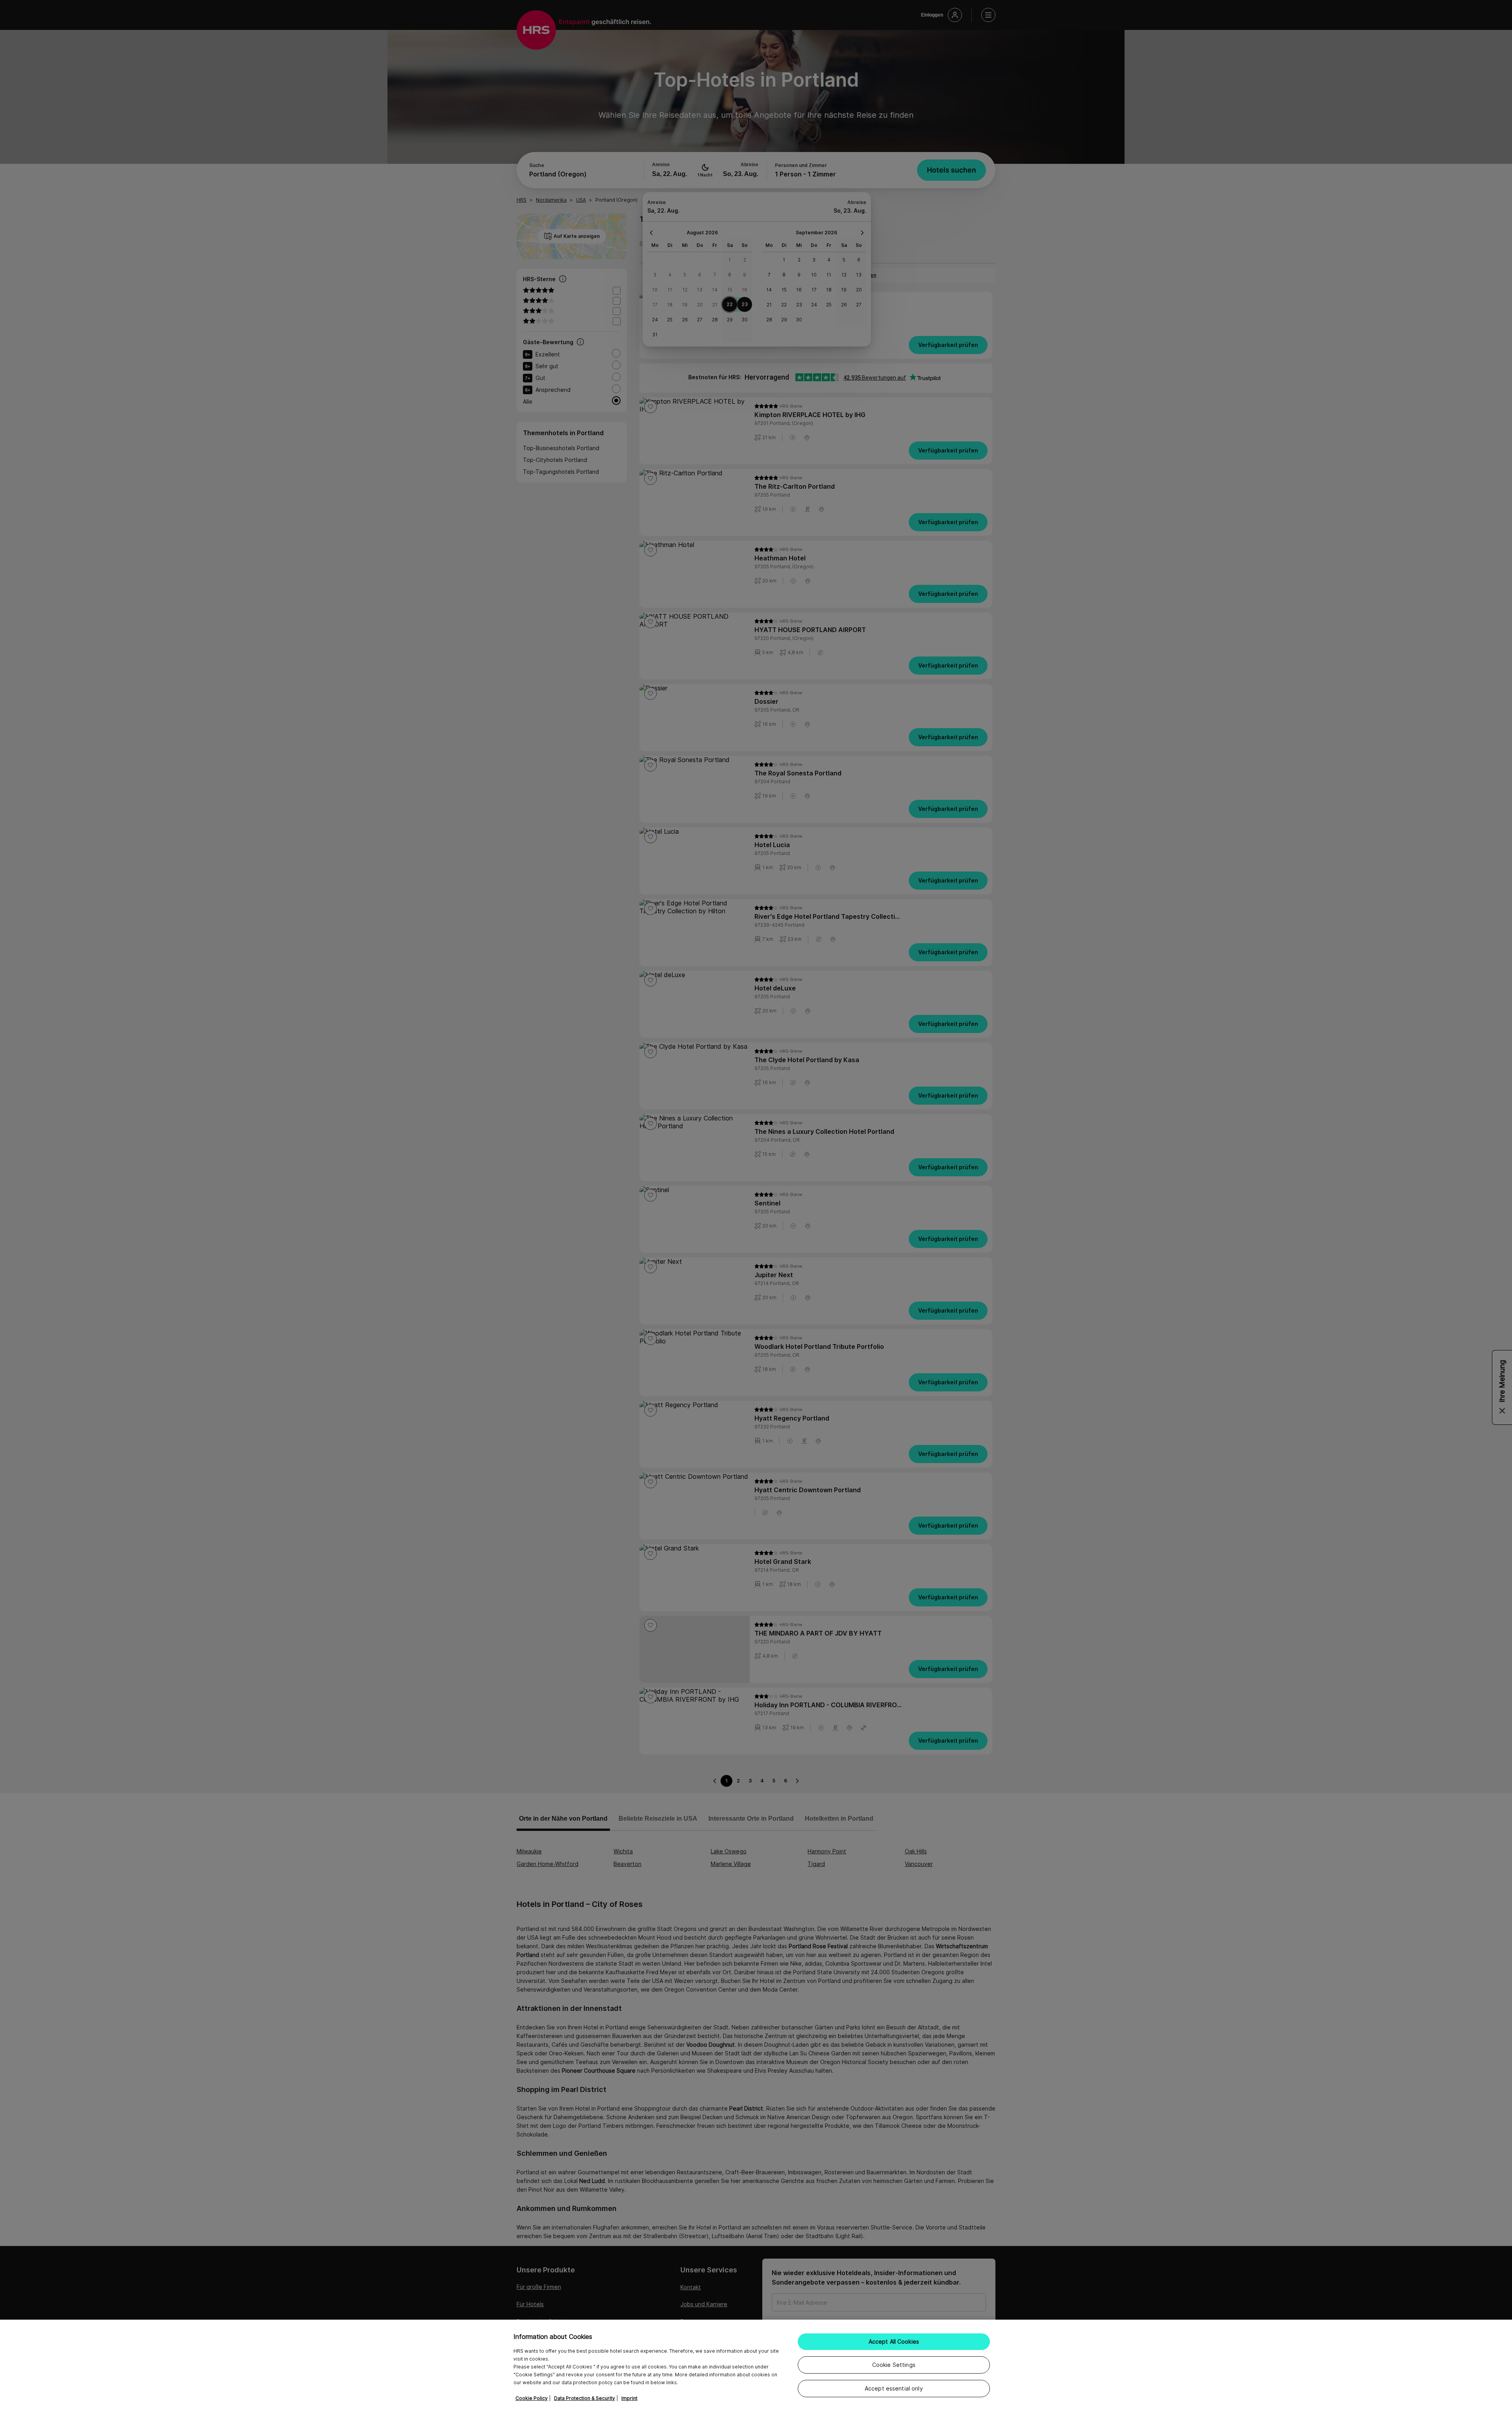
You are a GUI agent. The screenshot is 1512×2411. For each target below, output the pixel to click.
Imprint (629, 2398)
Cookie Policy (532, 2398)
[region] (756, 2365)
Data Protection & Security (585, 2398)
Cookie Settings (894, 2365)
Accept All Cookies (894, 2341)
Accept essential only (894, 2388)
